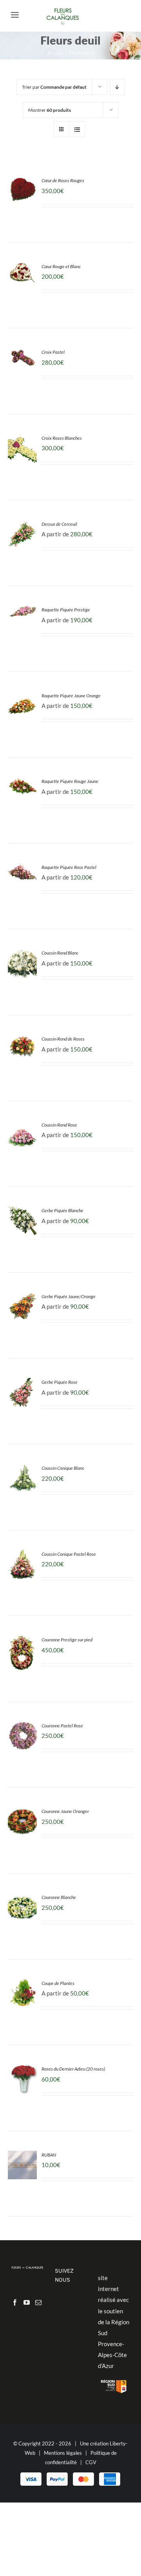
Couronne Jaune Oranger (65, 1811)
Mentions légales (63, 2453)
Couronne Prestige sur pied (67, 1640)
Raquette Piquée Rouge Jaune (70, 781)
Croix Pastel (53, 352)
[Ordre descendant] (117, 87)
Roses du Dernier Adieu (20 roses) (73, 2069)
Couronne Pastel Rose (62, 1726)
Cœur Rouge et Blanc (61, 266)
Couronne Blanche (59, 1897)
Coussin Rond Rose (59, 1125)
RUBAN (49, 2155)
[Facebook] (15, 2302)
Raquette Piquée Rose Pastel (69, 867)
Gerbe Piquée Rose (60, 1382)
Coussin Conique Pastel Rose (69, 1554)
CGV (91, 2462)
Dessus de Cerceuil (59, 524)
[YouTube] (27, 2302)
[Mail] (38, 2302)
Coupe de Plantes (58, 1983)
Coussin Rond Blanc (60, 953)
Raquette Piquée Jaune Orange (71, 696)
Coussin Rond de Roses (63, 1039)
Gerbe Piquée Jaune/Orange (69, 1296)
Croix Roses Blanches (62, 438)
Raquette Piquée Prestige (66, 610)
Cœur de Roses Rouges (63, 180)
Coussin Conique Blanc (63, 1468)
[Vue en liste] (77, 129)
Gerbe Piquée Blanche (62, 1210)
